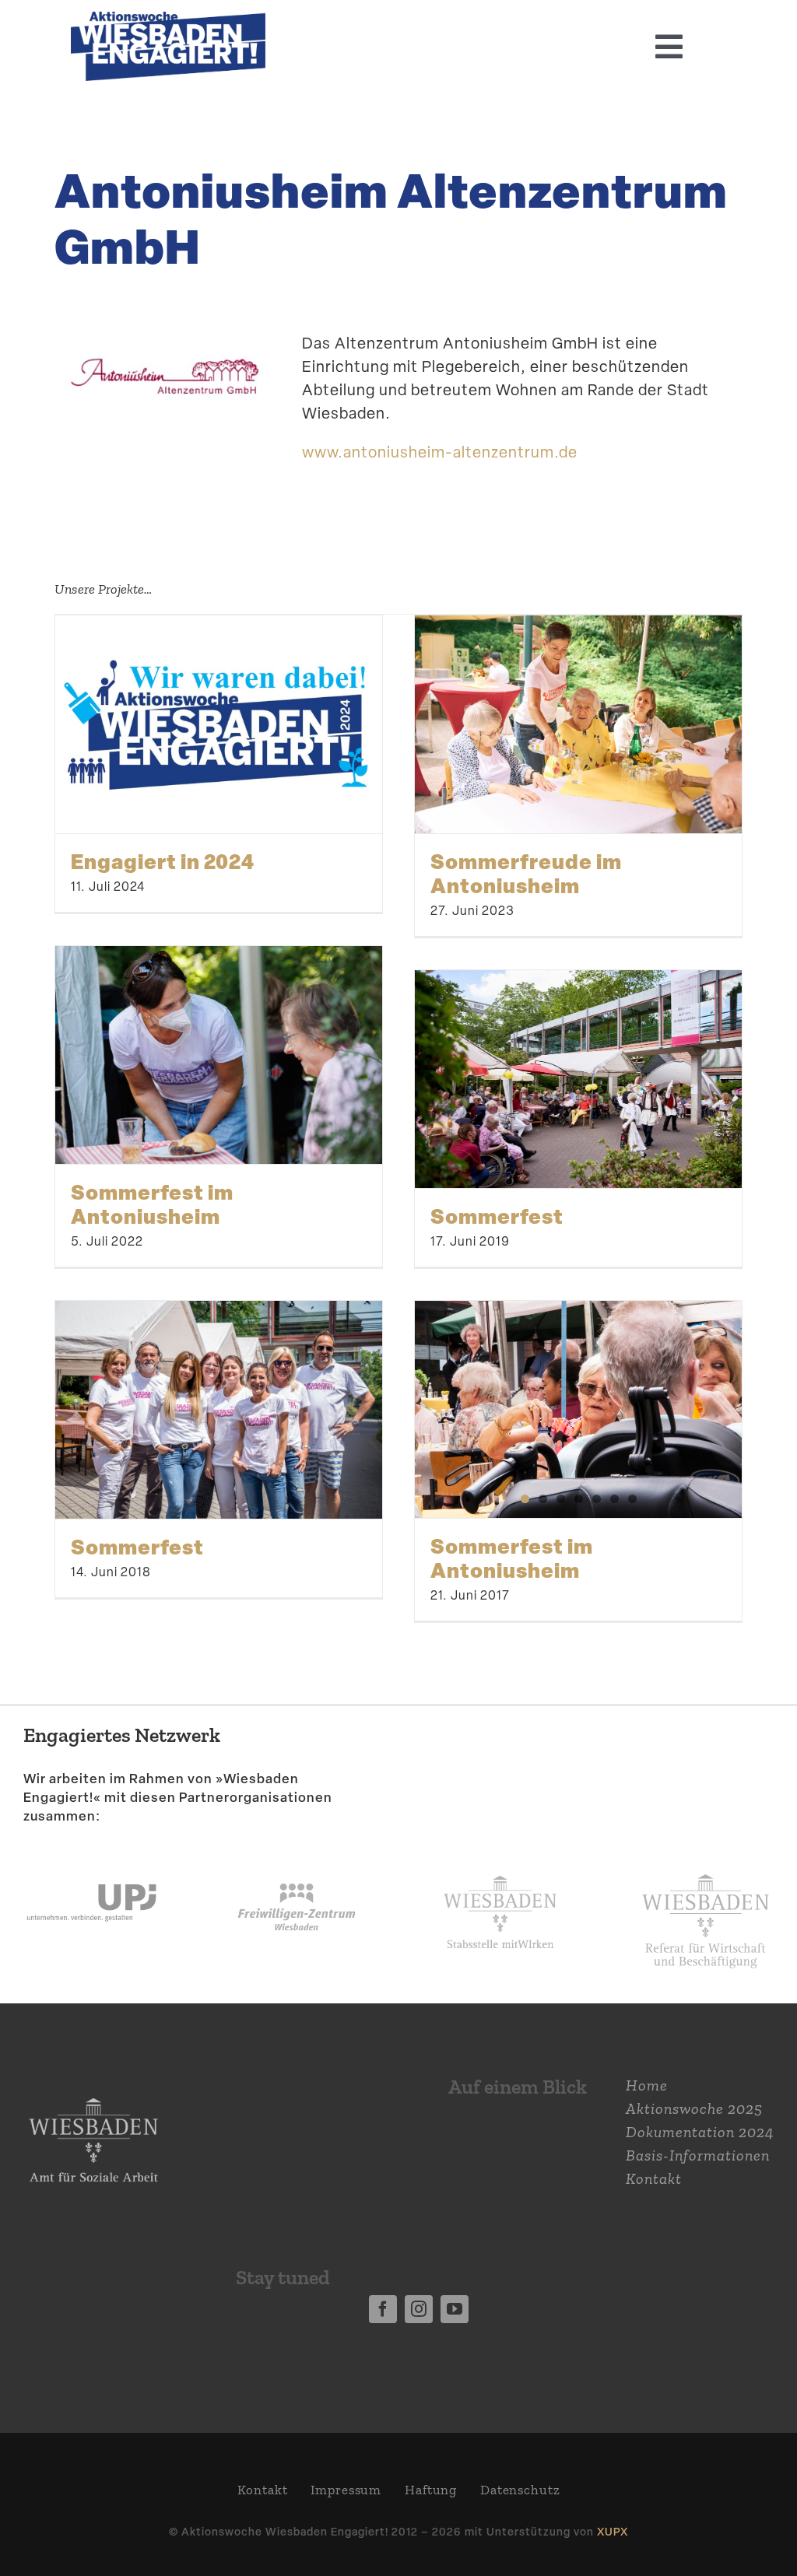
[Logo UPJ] (91, 1861)
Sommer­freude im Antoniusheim (526, 873)
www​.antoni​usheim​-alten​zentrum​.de (440, 452)
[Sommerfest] (578, 1079)
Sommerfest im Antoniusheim (152, 1204)
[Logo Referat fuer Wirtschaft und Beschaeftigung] (706, 1867)
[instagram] (419, 2309)
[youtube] (455, 2309)
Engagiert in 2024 (163, 861)
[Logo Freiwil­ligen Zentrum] (297, 1861)
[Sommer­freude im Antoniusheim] (578, 724)
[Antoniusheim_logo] (165, 328)
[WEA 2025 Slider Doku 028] (168, 19)
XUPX (613, 2531)
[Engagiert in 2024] (219, 724)
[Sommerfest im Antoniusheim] (219, 1055)
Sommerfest (497, 1216)
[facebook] (383, 2309)
